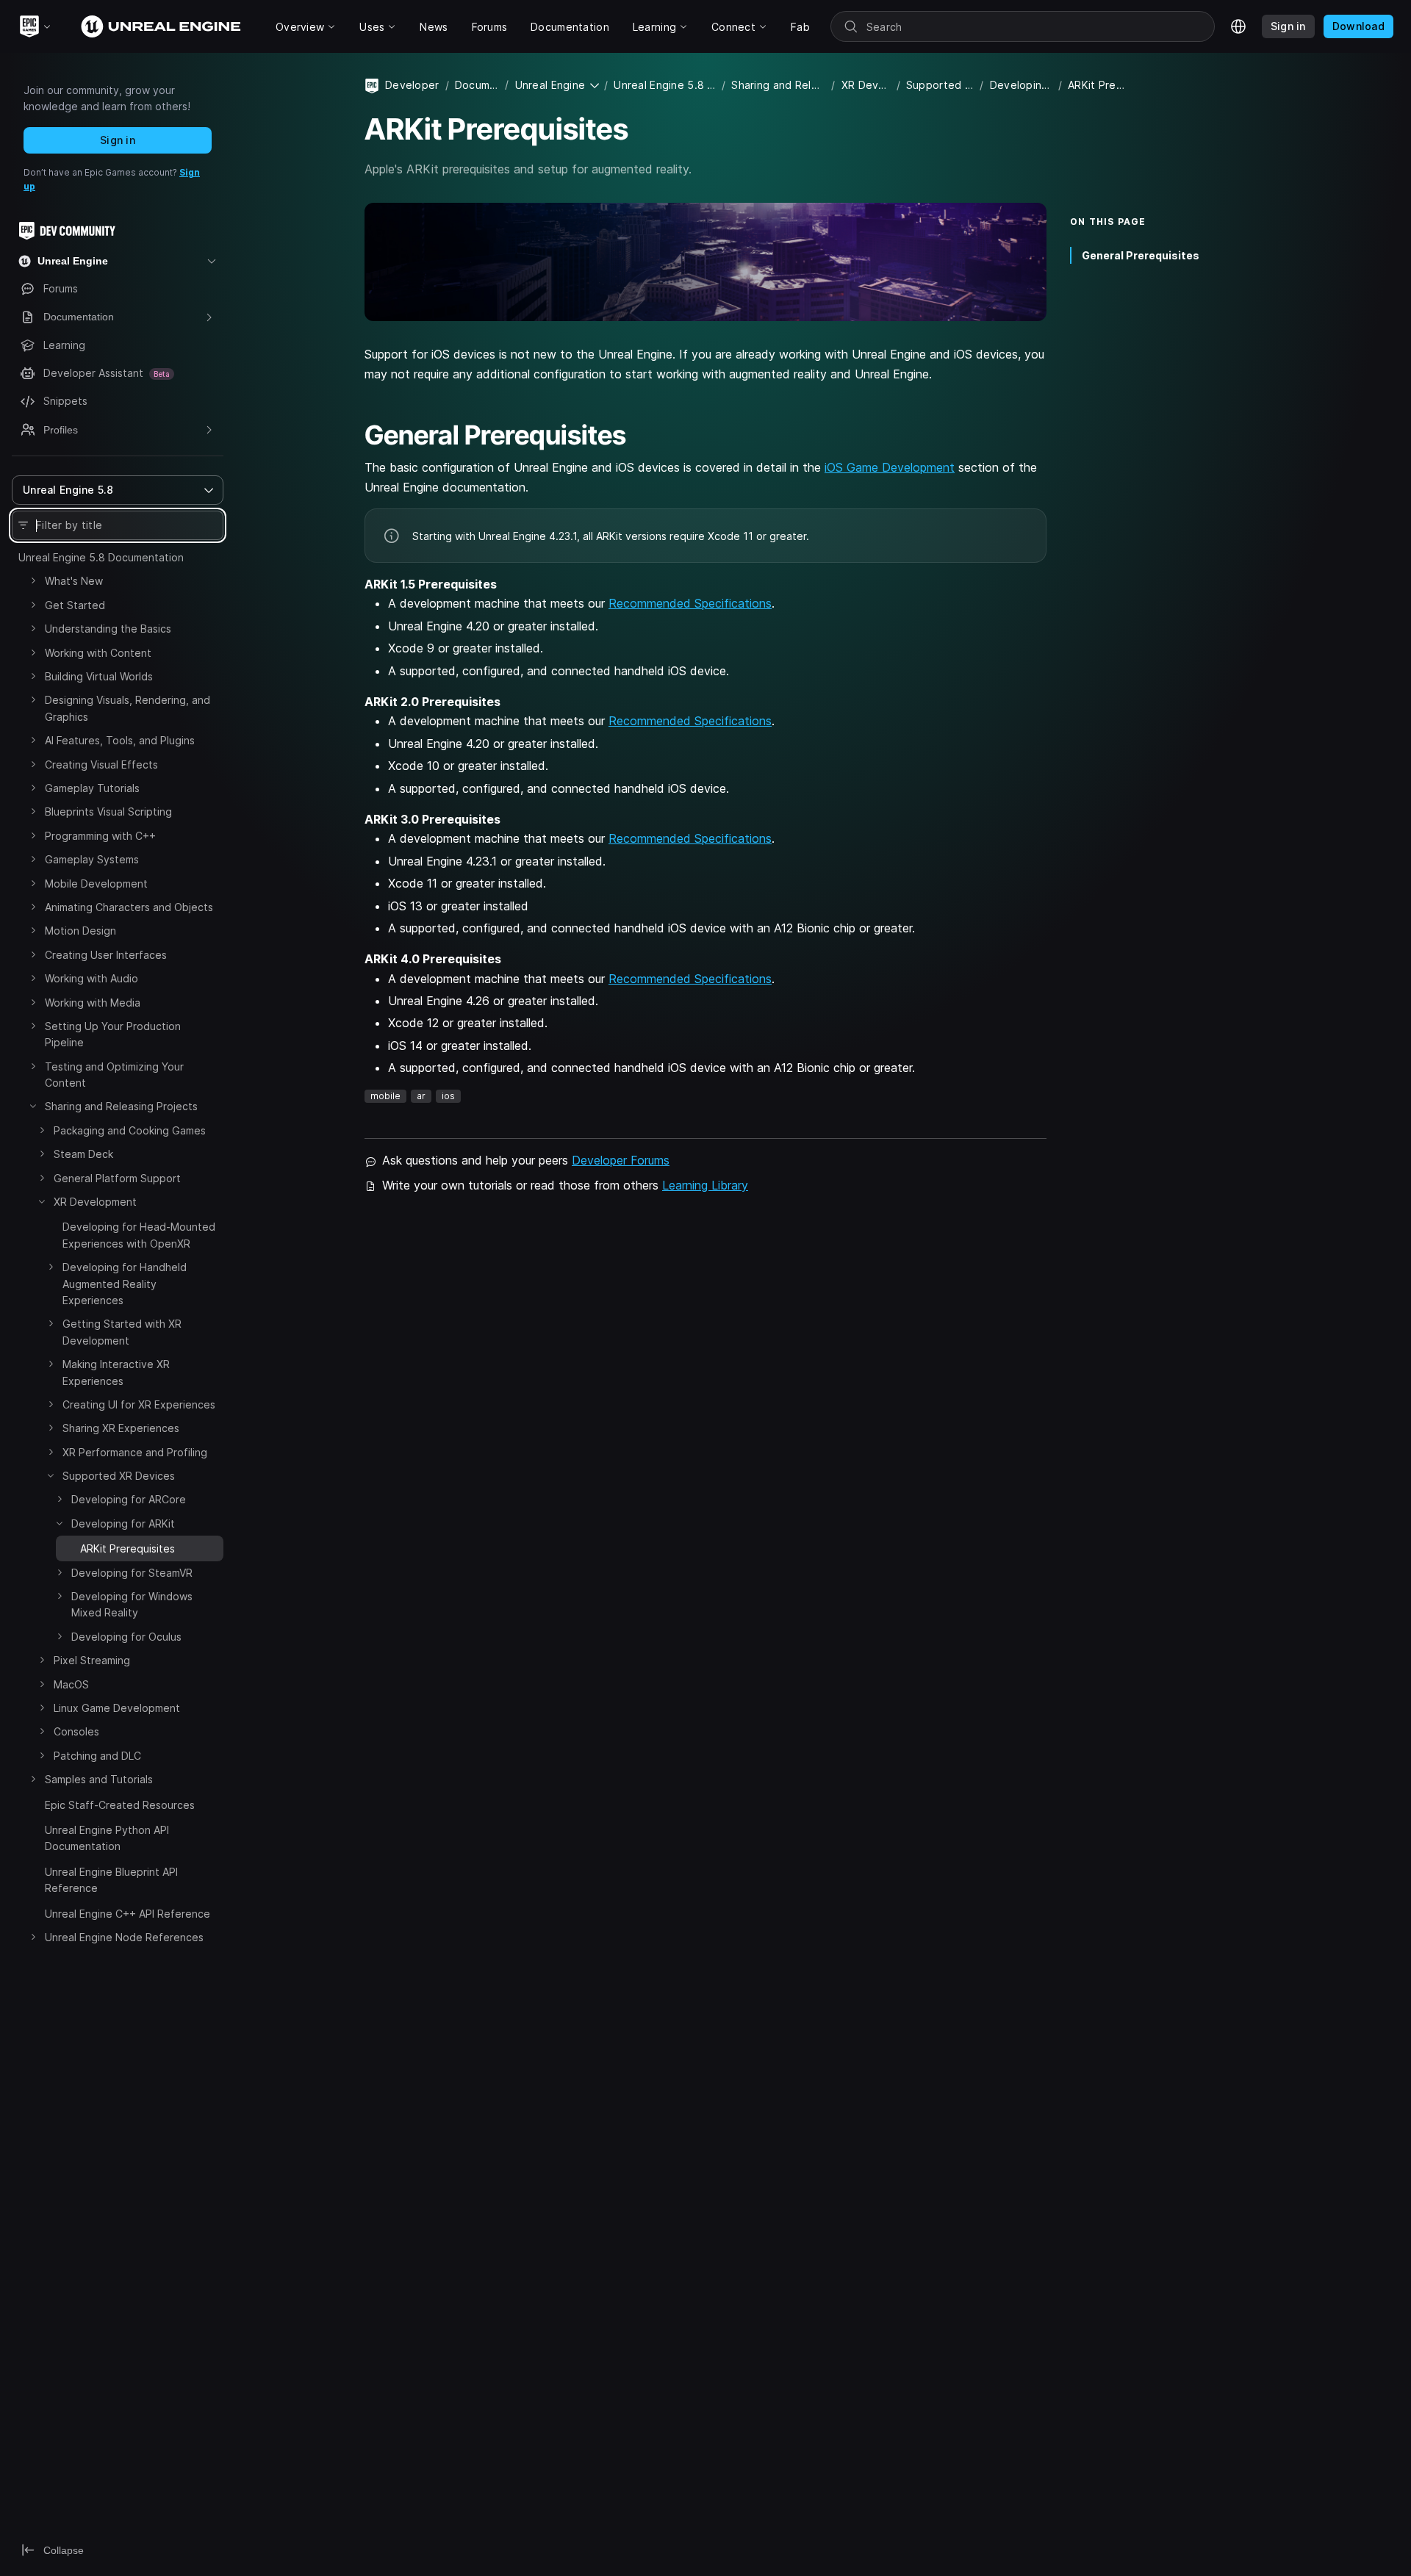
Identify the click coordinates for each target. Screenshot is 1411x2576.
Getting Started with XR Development (122, 1332)
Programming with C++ (100, 836)
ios (448, 1096)
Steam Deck (83, 1154)
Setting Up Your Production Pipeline (113, 1034)
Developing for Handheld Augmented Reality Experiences (125, 1284)
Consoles (76, 1731)
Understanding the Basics (108, 629)
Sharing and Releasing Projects (121, 1106)
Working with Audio (91, 978)
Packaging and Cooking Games (130, 1130)
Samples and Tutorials (99, 1779)
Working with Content (98, 653)
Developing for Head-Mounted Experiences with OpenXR (139, 1235)
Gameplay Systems (92, 859)
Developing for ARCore (129, 1499)
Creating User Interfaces (106, 955)
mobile (385, 1096)
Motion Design (80, 931)
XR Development (95, 1202)
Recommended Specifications (690, 603)
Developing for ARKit (123, 1523)
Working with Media (93, 1003)
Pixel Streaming (92, 1660)
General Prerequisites (1141, 255)
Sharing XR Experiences (121, 1428)
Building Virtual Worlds (99, 676)
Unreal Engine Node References (124, 1937)
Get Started (75, 605)
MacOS (71, 1684)
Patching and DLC (97, 1756)
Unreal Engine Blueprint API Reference (111, 1880)
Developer (412, 85)
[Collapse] (33, 1106)
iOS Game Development (890, 467)
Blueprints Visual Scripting (108, 812)
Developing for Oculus (126, 1637)
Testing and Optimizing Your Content (114, 1075)
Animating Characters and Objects (129, 907)
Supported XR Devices (119, 1476)
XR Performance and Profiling (135, 1452)
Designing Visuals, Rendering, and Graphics (128, 708)
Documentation (477, 85)
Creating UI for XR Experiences (139, 1404)
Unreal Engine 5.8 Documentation (101, 557)
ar (421, 1096)
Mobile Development (96, 884)
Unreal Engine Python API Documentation (107, 1838)
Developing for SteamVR (132, 1573)
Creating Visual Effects (101, 764)
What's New (74, 581)
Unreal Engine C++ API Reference (128, 1914)
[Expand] (33, 580)
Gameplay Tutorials (92, 788)
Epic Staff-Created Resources (120, 1805)
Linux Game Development (117, 1708)
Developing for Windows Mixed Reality (132, 1604)
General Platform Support (117, 1178)
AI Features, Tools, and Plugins (120, 740)
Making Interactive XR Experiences (116, 1372)
